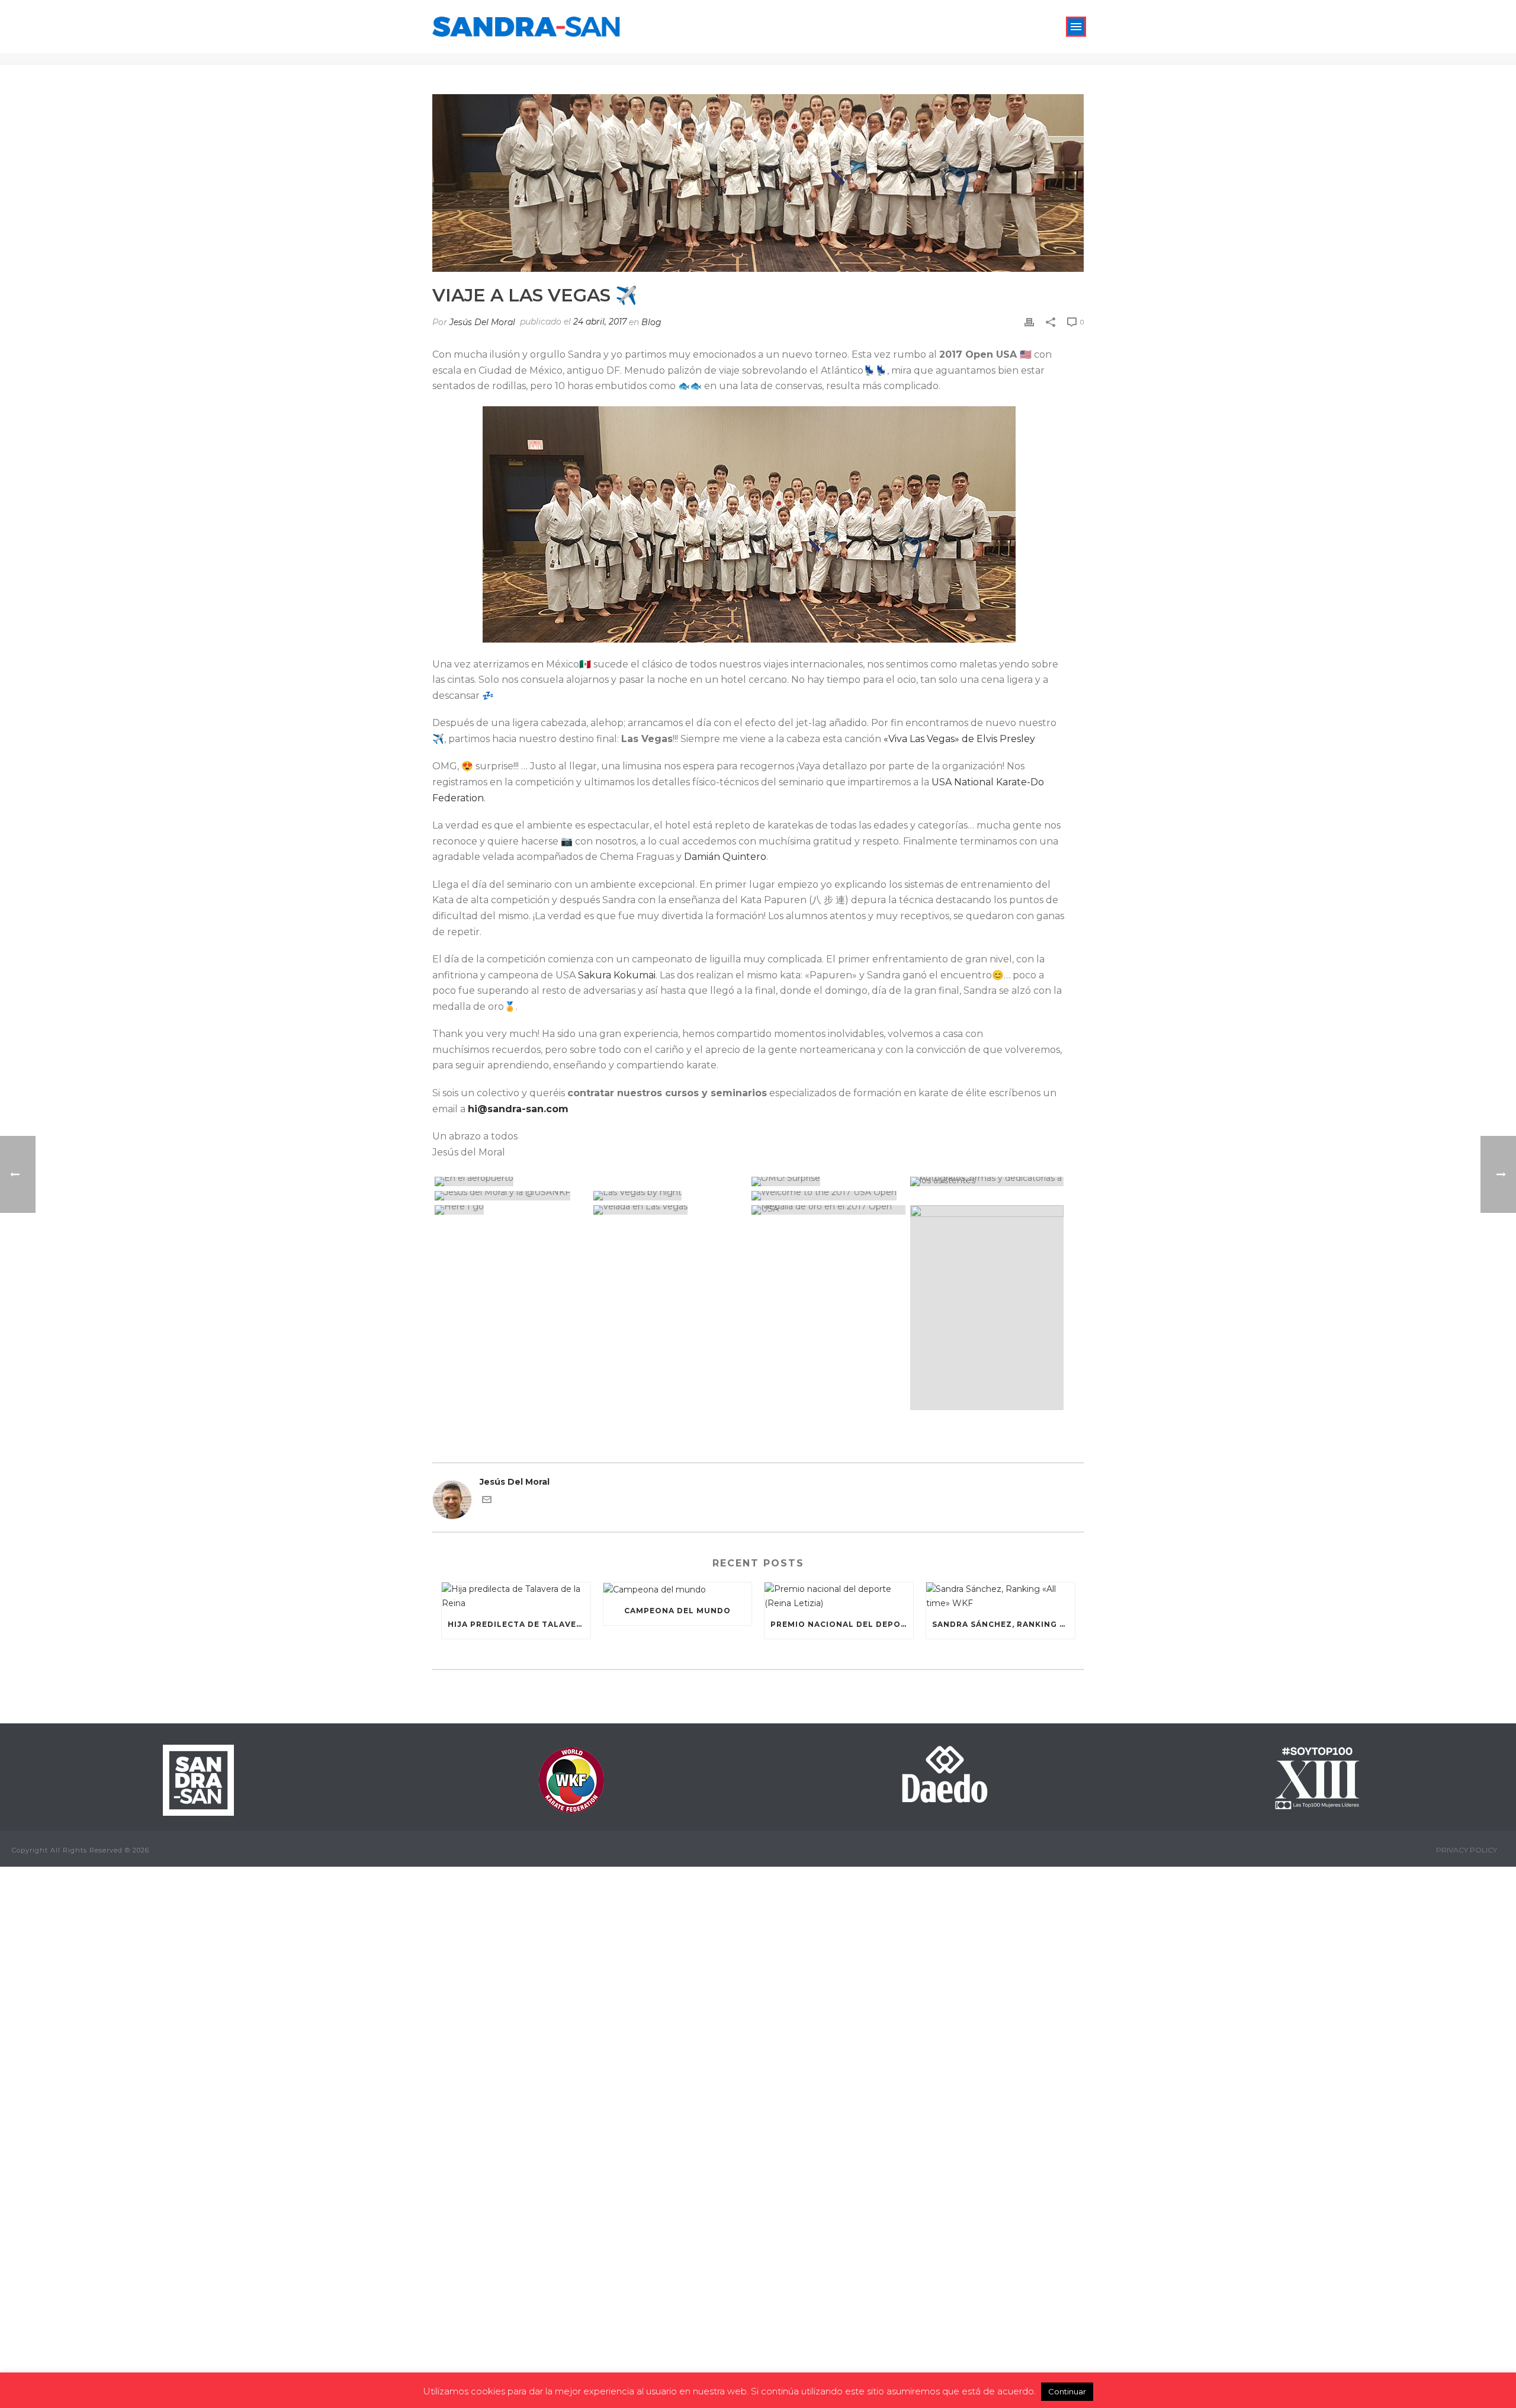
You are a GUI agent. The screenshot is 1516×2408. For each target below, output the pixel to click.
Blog (651, 322)
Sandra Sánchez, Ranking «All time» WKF (1003, 1624)
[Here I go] (512, 1210)
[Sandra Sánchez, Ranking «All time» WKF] (1001, 1596)
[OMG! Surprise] (828, 1181)
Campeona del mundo (677, 1611)
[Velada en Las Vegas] (670, 1210)
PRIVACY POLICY (1467, 1850)
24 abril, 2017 (600, 322)
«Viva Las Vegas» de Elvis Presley (959, 739)
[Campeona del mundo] (678, 1590)
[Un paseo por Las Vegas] (987, 1308)
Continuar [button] (1067, 2391)
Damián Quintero (725, 857)
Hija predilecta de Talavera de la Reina (519, 1624)
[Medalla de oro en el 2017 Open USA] (828, 1210)
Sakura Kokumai (617, 975)
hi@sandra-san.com (518, 1109)
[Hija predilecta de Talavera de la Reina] (516, 1596)
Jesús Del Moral (482, 322)
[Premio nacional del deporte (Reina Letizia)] (839, 1596)
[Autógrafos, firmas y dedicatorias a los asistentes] (987, 1181)
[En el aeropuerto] (591, 1181)
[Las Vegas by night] (670, 1196)
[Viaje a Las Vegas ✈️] (758, 183)
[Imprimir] (1029, 322)
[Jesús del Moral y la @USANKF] (512, 1196)
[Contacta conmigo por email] (487, 1501)
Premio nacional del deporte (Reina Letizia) (842, 1624)
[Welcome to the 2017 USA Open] (908, 1196)
